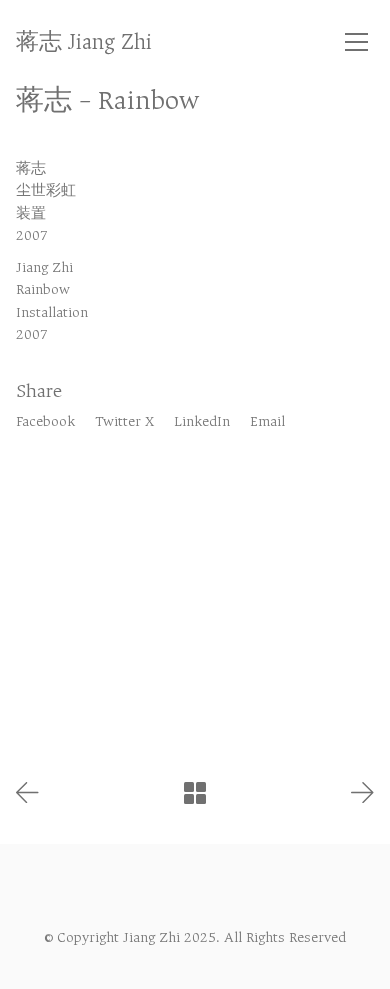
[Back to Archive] (195, 793)
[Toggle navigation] (356, 42)
